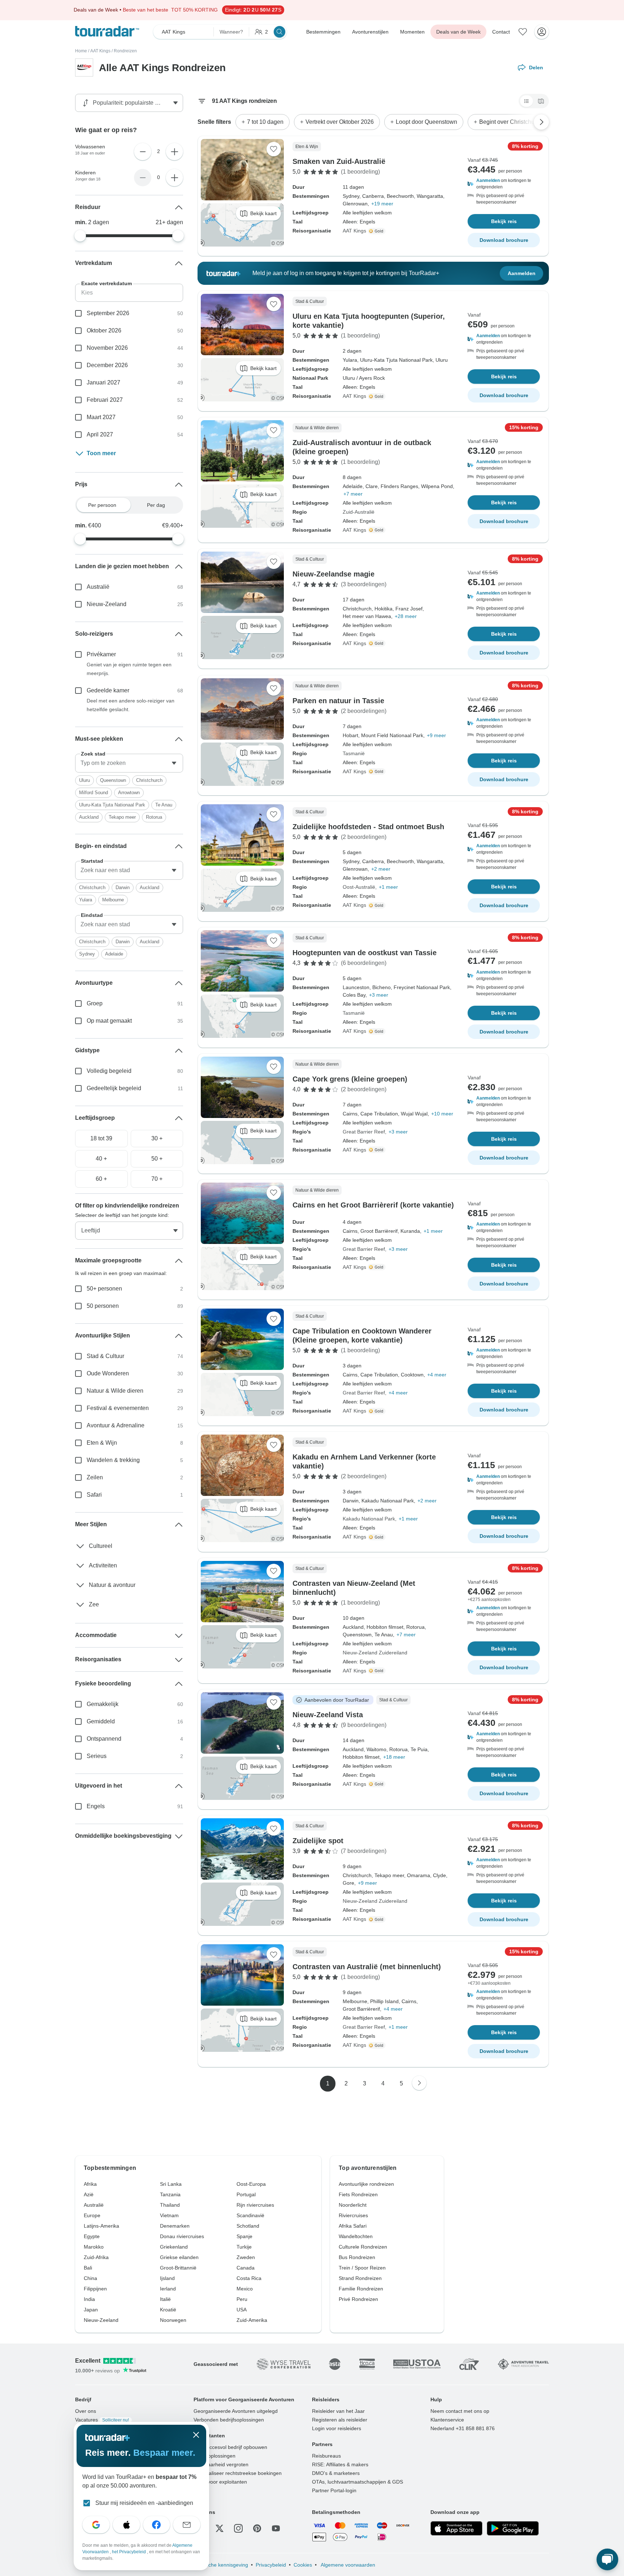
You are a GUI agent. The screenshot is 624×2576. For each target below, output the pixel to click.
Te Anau (164, 805)
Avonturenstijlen (370, 32)
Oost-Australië (359, 887)
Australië (98, 587)
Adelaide (114, 954)
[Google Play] (513, 2528)
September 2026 (108, 313)
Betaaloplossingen (214, 2456)
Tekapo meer (122, 817)
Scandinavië (250, 2215)
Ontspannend (104, 1739)
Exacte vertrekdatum (107, 283)
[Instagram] (238, 2528)
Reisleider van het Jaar (338, 2411)
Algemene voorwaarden (347, 2565)
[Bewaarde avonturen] (523, 32)
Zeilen (95, 1477)
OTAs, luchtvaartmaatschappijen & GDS (357, 2482)
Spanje (244, 2236)
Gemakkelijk (103, 1704)
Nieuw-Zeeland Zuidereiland (375, 1653)
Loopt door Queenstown (426, 122)
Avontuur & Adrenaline (116, 1425)
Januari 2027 (103, 382)
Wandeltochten (356, 2236)
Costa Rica (249, 2278)
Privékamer (101, 654)
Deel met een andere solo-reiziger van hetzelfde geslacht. (131, 705)
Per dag (156, 505)
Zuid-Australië (359, 512)
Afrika (90, 2184)
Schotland (248, 2226)
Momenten (412, 32)
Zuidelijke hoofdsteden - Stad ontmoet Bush (368, 827)
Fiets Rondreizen (358, 2194)
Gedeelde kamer (108, 690)
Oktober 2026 (104, 330)
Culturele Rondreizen (363, 2247)
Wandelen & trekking (113, 1460)
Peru (242, 2299)
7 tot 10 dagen (265, 122)
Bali (88, 2268)
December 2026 (107, 365)
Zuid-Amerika (252, 2320)
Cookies (303, 2565)
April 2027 (100, 434)
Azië (89, 2194)
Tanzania (170, 2194)
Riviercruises (353, 2215)
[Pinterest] (257, 2528)
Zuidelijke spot (318, 1841)
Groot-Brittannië (178, 2268)
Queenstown (113, 780)
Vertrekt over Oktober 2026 (340, 122)
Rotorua (154, 817)
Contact (501, 32)
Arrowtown (129, 793)
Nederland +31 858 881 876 (463, 2428)
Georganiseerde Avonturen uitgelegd (236, 2411)
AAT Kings (100, 51)
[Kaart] (541, 101)
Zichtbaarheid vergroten (221, 2464)
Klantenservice (447, 2420)
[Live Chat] (607, 2559)
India (89, 2299)
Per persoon (102, 505)
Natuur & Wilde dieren (115, 1391)
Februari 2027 (105, 400)
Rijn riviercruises (255, 2205)
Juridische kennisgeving (221, 2565)
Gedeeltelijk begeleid (114, 1088)
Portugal (246, 2194)
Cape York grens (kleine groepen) (350, 1079)
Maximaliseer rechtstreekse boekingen (238, 2473)
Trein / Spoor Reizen (362, 2268)
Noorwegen (173, 2320)
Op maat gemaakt (109, 1021)
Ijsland (167, 2278)
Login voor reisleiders (337, 2428)
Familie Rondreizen (361, 2289)
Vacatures (102, 2420)
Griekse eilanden (179, 2257)
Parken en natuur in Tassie (338, 701)
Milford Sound (94, 793)
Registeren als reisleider (340, 2420)
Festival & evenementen (118, 1408)
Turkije (244, 2247)
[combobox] (129, 763)
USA (242, 2310)
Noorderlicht (353, 2205)
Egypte (92, 2236)
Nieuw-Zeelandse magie (333, 574)
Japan (91, 2310)
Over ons (86, 2411)
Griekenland (174, 2247)
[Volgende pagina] (419, 2083)
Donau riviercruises (182, 2236)
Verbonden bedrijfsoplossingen (229, 2420)
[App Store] (456, 2528)
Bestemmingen (323, 32)
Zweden (246, 2257)
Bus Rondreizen (357, 2257)
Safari (94, 1495)
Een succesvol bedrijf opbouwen (230, 2447)
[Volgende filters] (541, 122)
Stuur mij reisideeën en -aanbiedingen (144, 2503)
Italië (165, 2299)
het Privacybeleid (129, 2552)
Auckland (89, 817)
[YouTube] (276, 2528)
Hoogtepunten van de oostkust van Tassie (365, 953)
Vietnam (169, 2215)
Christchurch (149, 780)
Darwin (123, 887)
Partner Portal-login (334, 2490)
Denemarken (175, 2226)
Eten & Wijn (102, 1443)
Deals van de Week (458, 32)
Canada (246, 2268)
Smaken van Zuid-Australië (339, 161)
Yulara (86, 900)
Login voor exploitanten (220, 2482)
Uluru (84, 780)
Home (81, 51)
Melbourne (113, 900)
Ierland (168, 2289)
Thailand (170, 2205)
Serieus (97, 1756)
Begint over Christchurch (511, 122)
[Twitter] (220, 2528)
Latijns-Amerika (101, 2226)
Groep (95, 1003)
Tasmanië (354, 753)
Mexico (245, 2289)
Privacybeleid (271, 2565)
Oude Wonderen (108, 1373)
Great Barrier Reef (364, 1132)
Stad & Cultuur (105, 1356)
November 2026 (107, 348)
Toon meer (101, 453)
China (90, 2278)
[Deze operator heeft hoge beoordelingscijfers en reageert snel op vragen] (378, 231)
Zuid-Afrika (96, 2257)
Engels (96, 1806)
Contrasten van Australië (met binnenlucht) (367, 1967)
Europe (92, 2215)
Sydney (87, 954)
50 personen (103, 1306)
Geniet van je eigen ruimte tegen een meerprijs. (129, 669)
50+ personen (104, 1289)
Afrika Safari (353, 2226)
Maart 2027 (101, 417)
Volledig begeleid (109, 1071)
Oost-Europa (251, 2184)
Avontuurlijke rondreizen (366, 2184)
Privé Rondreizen (358, 2299)
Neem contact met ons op (460, 2411)
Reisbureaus (326, 2456)
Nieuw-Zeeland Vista (328, 1715)
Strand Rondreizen (360, 2278)
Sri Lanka (171, 2184)
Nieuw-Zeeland (107, 604)
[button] (504, 184)
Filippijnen (95, 2289)
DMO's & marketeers (336, 2473)
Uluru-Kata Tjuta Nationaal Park (112, 805)
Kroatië (168, 2310)
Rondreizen (125, 51)
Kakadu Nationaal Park (369, 1519)
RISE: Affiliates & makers (340, 2464)
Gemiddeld (101, 1721)
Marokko (94, 2247)
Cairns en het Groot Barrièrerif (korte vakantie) (373, 1205)
